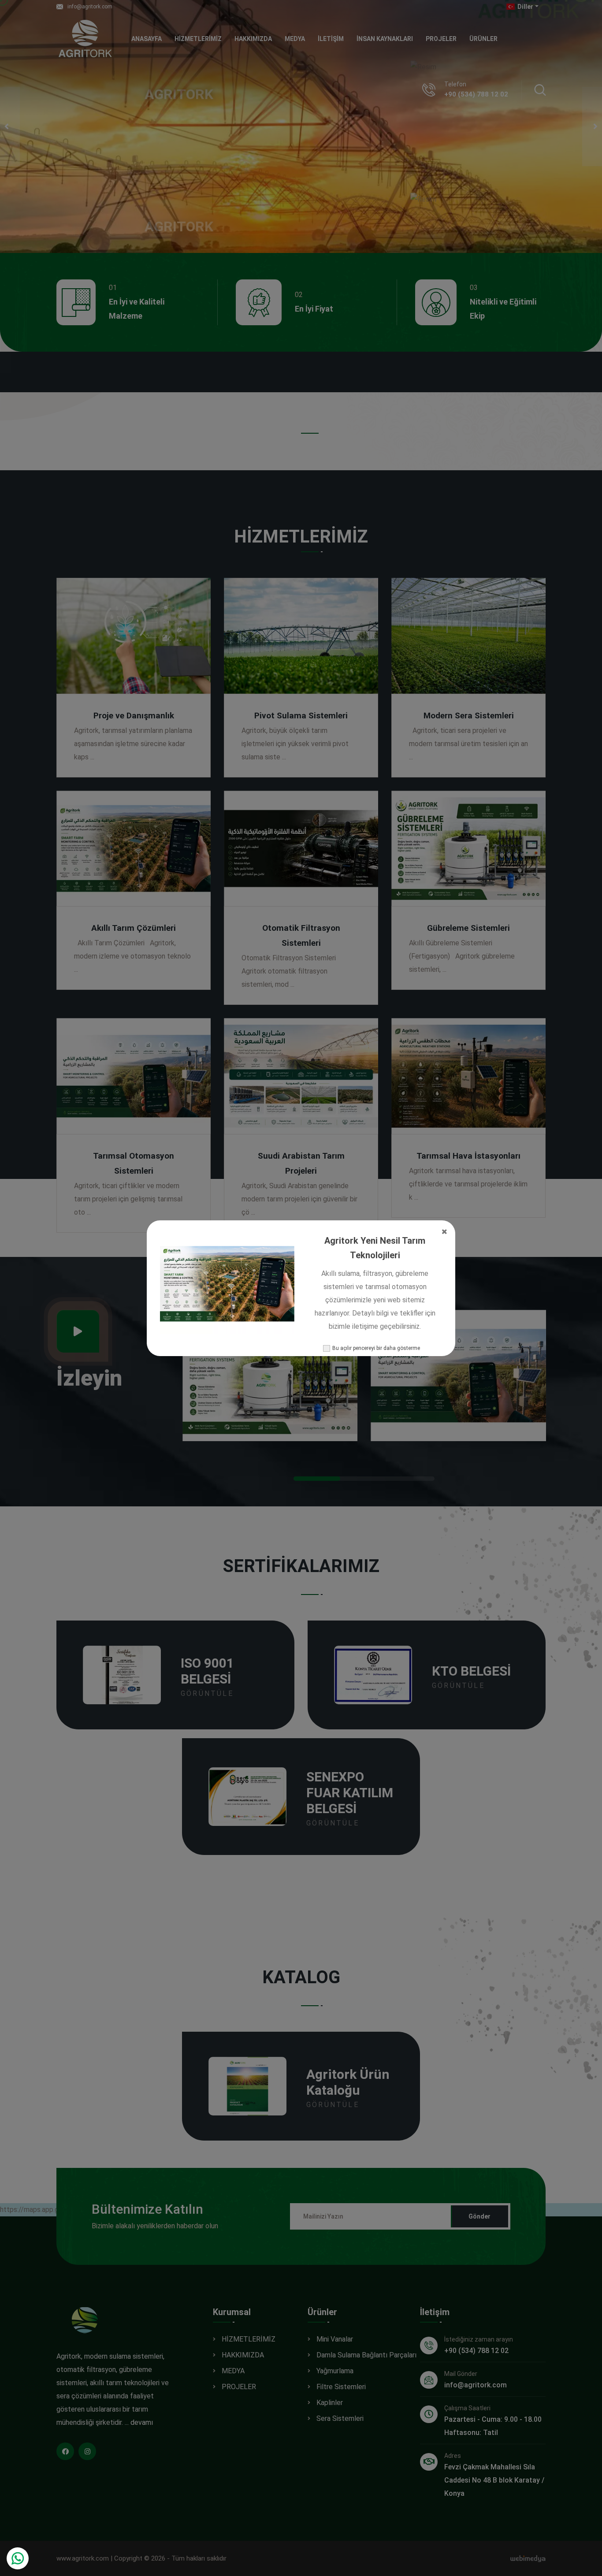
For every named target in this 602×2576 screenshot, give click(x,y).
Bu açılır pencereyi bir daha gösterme (376, 1348)
